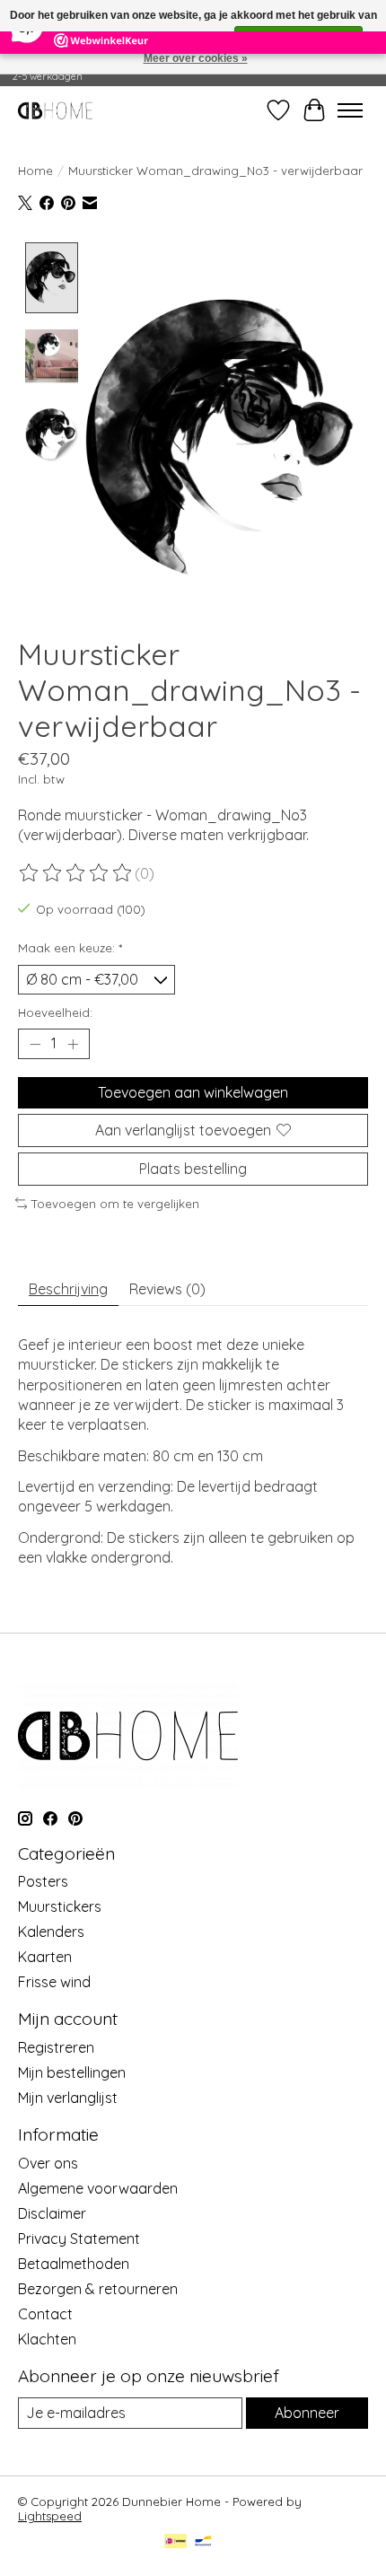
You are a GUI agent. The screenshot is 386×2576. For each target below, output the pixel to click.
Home (35, 171)
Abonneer (307, 2413)
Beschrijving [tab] (68, 1289)
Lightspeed (50, 2516)
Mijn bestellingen (72, 2072)
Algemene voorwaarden (98, 2188)
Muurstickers (60, 1906)
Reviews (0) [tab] (167, 1289)
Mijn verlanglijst (68, 2098)
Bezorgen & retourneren (98, 2289)
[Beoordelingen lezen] (76, 873)
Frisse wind (54, 1982)
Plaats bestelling (193, 1169)
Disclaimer (52, 2213)
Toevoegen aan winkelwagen (193, 1092)
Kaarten (45, 1957)
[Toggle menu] (350, 110)
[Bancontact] (203, 2542)
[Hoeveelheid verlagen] (35, 1044)
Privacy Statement (79, 2239)
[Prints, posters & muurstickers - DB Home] (55, 110)
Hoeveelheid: (55, 1012)
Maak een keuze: (70, 948)
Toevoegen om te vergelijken (115, 1204)
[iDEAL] (175, 2542)
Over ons (48, 2163)
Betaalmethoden (74, 2264)
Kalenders (51, 1932)
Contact (45, 2314)
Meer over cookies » (196, 58)
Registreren (56, 2047)
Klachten (47, 2339)
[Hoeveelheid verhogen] (73, 1044)
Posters (43, 1881)
